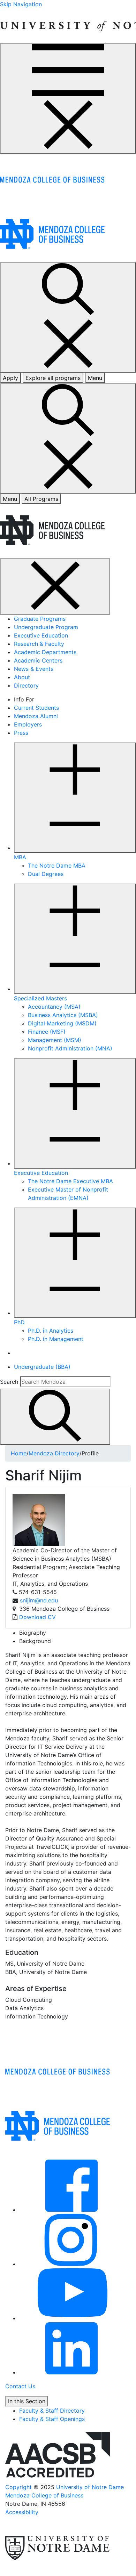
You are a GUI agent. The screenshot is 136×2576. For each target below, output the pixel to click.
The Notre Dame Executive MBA (70, 1181)
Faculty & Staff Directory (52, 2411)
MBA (20, 857)
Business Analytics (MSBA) (63, 1015)
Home (19, 1453)
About (22, 677)
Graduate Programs (40, 619)
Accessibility (22, 2512)
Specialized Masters (40, 998)
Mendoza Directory (54, 1453)
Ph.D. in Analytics (51, 1331)
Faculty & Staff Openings (52, 2419)
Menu (10, 499)
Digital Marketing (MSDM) (62, 1023)
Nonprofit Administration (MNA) (70, 1048)
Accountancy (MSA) (54, 1007)
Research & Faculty (39, 644)
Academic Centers (38, 660)
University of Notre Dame (90, 2487)
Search (9, 1382)
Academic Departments (45, 652)
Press (21, 733)
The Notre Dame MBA (57, 866)
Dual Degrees (46, 874)
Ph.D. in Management (56, 1339)
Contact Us (20, 2386)
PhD (19, 1322)
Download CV (37, 1617)
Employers (28, 724)
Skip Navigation (21, 4)
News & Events (34, 669)
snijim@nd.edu (39, 1600)
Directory (26, 685)
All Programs (41, 499)
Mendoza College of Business (44, 2495)
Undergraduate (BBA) (42, 1367)
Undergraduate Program (46, 627)
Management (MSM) (55, 1040)
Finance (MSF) (47, 1032)
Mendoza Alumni (36, 716)
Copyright (18, 2487)
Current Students (36, 708)
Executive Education (41, 635)
